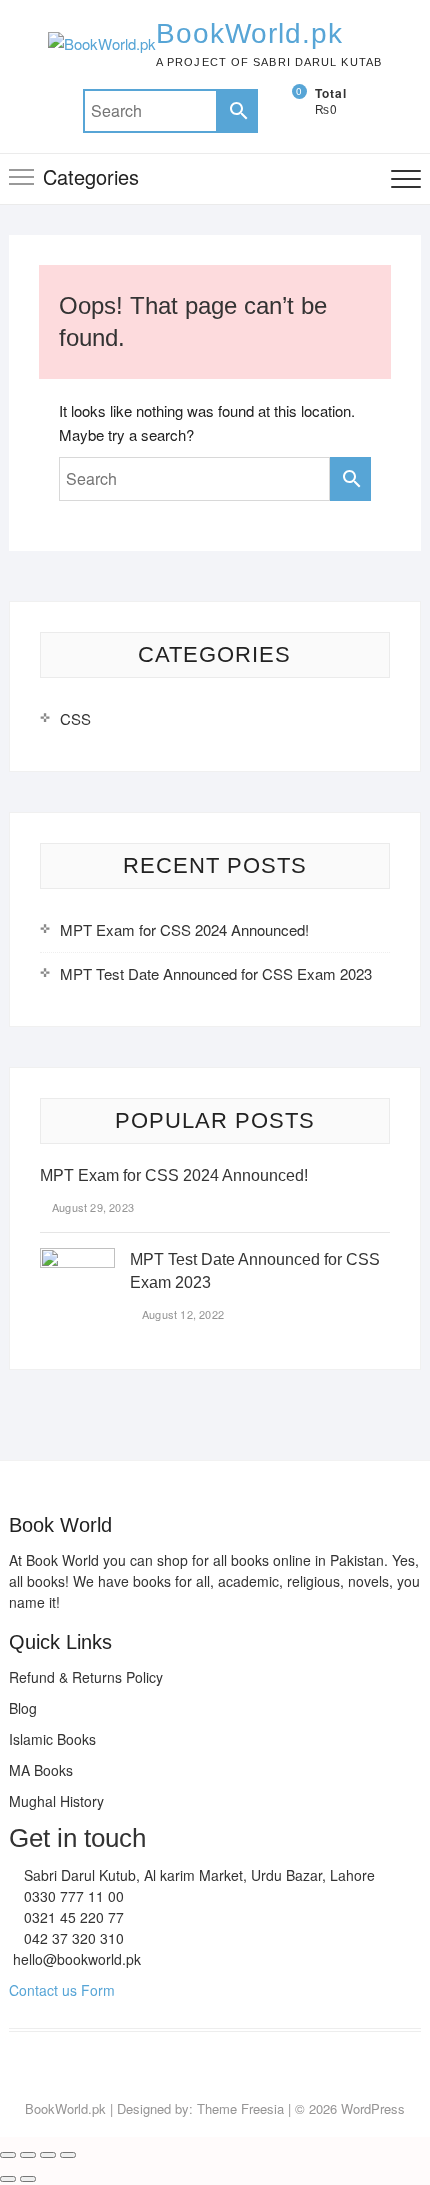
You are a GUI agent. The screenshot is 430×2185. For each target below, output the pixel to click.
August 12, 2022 (181, 1314)
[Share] (48, 2155)
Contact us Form (62, 1990)
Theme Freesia (240, 2108)
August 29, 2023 (91, 1207)
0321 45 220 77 (72, 1917)
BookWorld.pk (249, 33)
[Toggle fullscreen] (28, 2155)
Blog (23, 1708)
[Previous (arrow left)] (8, 2179)
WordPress (373, 2108)
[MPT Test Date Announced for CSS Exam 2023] (77, 1259)
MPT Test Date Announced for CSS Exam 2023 (216, 973)
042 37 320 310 (72, 1938)
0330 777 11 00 (72, 1896)
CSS (75, 718)
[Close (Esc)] (68, 2155)
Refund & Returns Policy (86, 1677)
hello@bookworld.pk (75, 1959)
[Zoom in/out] (8, 2155)
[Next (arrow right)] (28, 2179)
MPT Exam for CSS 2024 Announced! (184, 929)
